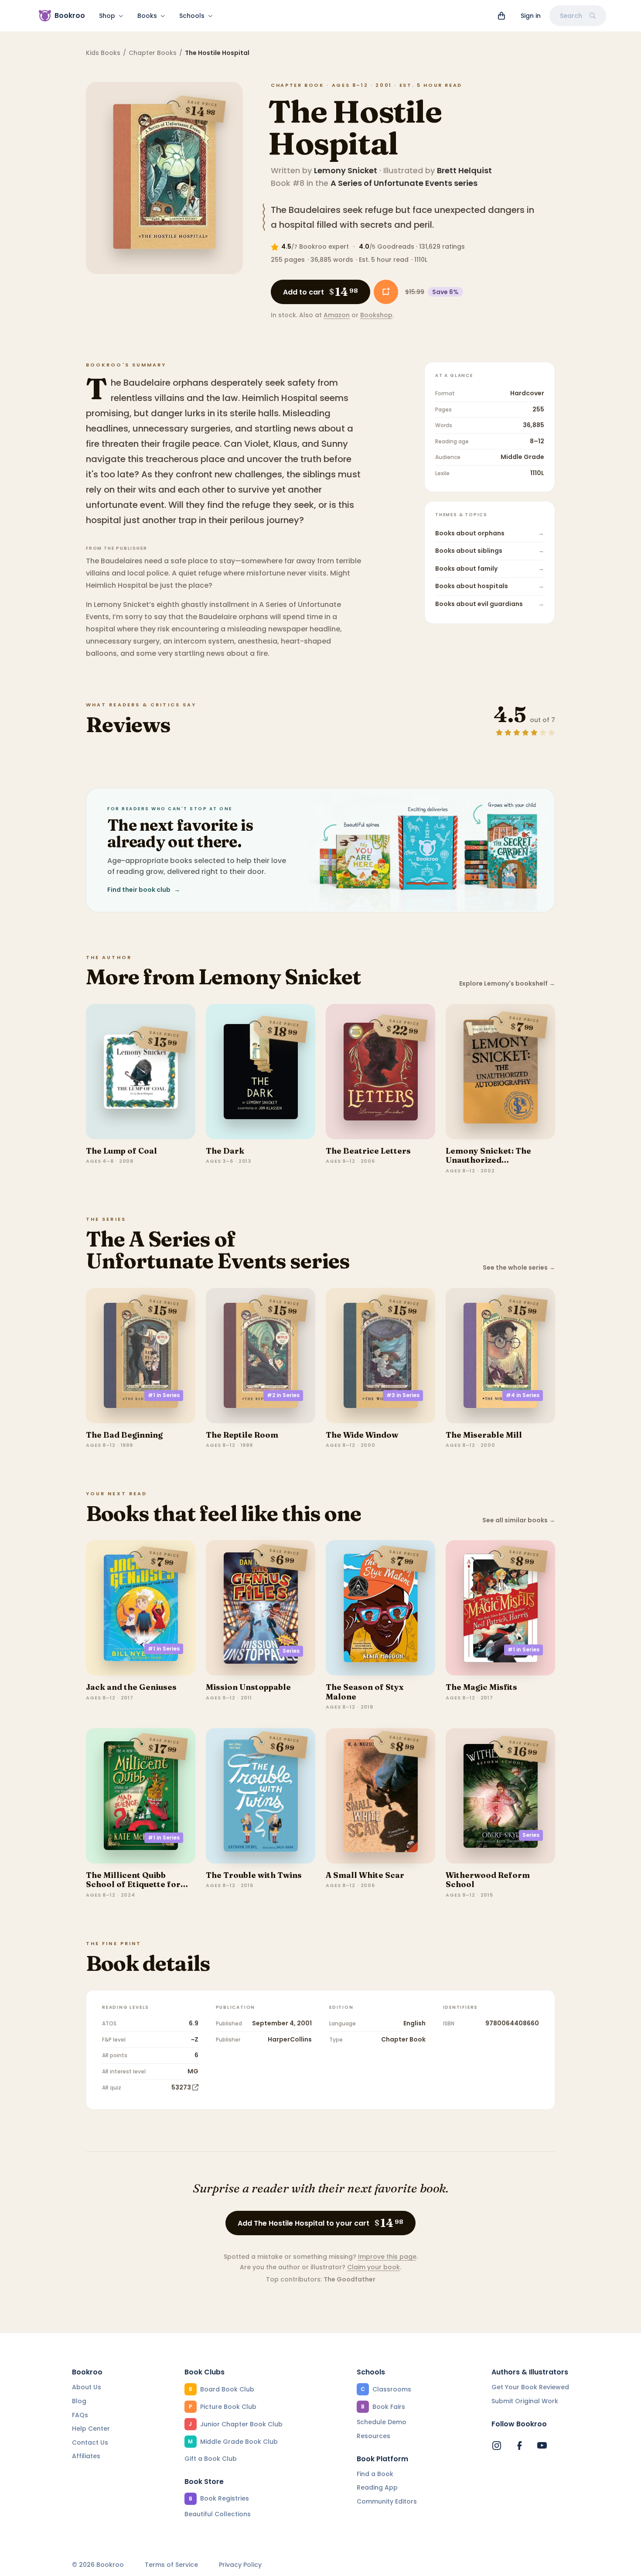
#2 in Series (283, 1395)
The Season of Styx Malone (365, 1692)
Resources (373, 2436)
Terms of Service (171, 2565)
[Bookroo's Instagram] (497, 2446)
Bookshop (376, 315)
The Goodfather (349, 2279)
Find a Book (375, 2474)
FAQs (80, 2415)
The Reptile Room (242, 1435)
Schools (192, 16)
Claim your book (373, 2267)
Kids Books (103, 53)
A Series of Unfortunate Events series (404, 183)
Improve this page (387, 2257)
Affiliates (86, 2456)
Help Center (91, 2429)
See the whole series (519, 1268)
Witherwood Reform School (488, 1880)
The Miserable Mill (484, 1435)
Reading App (377, 2487)
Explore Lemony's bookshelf (507, 984)
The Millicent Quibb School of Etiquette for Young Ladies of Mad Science (133, 1889)
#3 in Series (403, 1395)
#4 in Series (523, 1395)
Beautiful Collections (218, 2514)
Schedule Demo (382, 2422)
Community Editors (387, 2501)
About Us (87, 2387)
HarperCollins (290, 2039)
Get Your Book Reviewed (530, 2387)
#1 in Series (164, 1395)
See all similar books (519, 1520)
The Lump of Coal (121, 1151)
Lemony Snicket (346, 170)
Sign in (531, 16)
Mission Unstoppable (248, 1687)
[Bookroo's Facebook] (519, 2446)
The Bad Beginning (124, 1435)
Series (291, 1651)
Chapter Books (153, 53)
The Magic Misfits (481, 1687)
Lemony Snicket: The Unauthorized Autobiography (488, 1160)
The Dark (225, 1151)
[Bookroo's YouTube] (542, 2446)
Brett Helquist (464, 170)
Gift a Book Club (211, 2459)
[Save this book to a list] (386, 292)
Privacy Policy (240, 2565)
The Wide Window (362, 1435)
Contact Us (90, 2442)
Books (147, 16)
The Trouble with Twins (254, 1875)
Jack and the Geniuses (131, 1687)
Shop (107, 16)
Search (571, 16)
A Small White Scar (365, 1875)
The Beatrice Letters (368, 1151)
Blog (79, 2401)
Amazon (337, 315)
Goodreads (396, 247)
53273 (181, 2087)
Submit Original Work (525, 2401)
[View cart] (501, 16)
